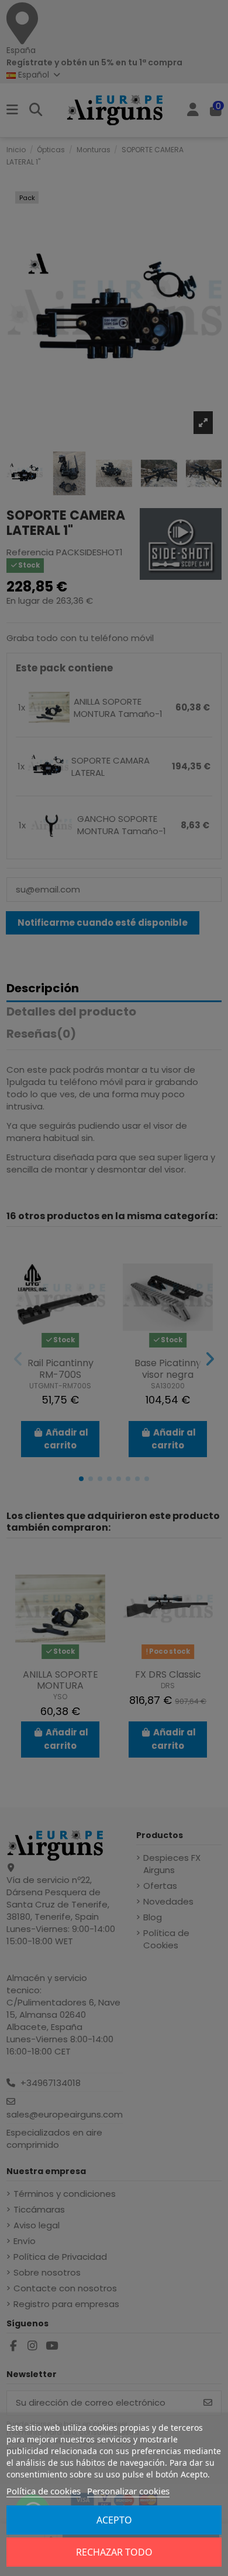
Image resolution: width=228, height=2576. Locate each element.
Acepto (114, 2520)
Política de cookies (44, 2491)
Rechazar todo (114, 2552)
